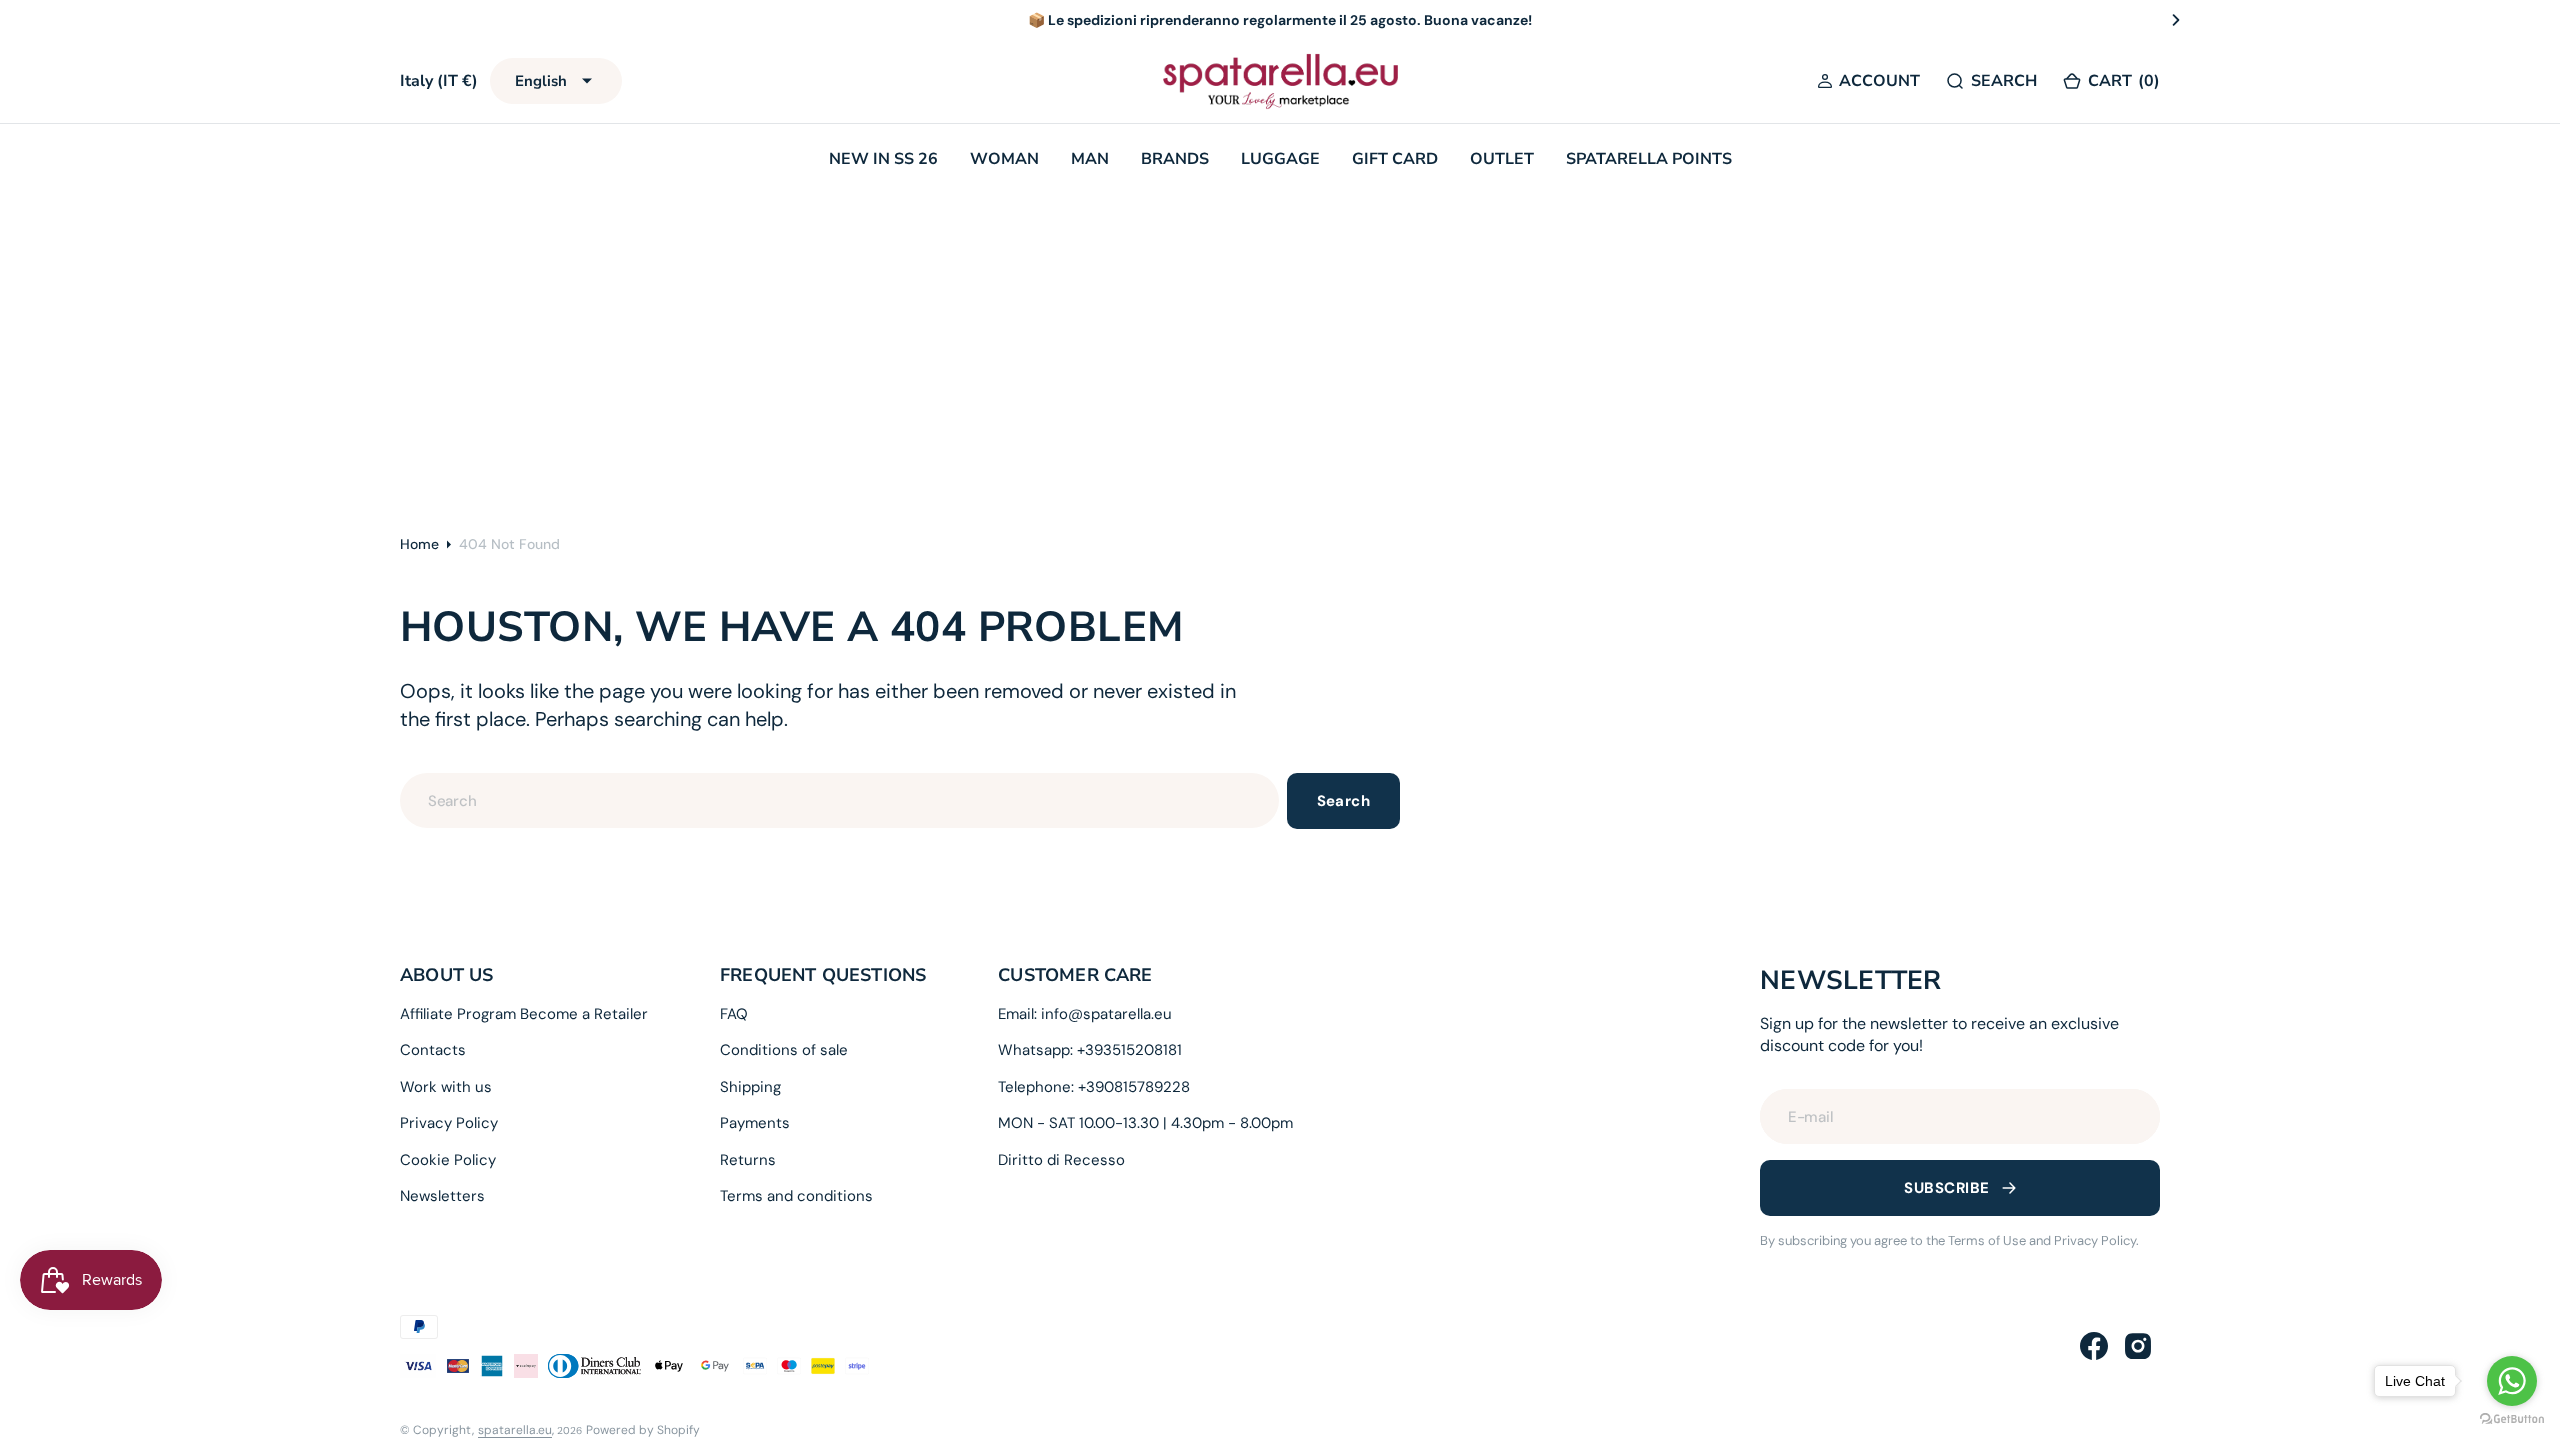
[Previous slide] (384, 20)
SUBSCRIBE (1946, 1188)
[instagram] (2138, 1346)
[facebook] (2094, 1346)
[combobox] (839, 800)
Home (419, 544)
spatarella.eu (515, 1430)
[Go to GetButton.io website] (2512, 1419)
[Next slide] (2176, 20)
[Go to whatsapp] (2512, 1381)
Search (1344, 801)
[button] (1868, 81)
